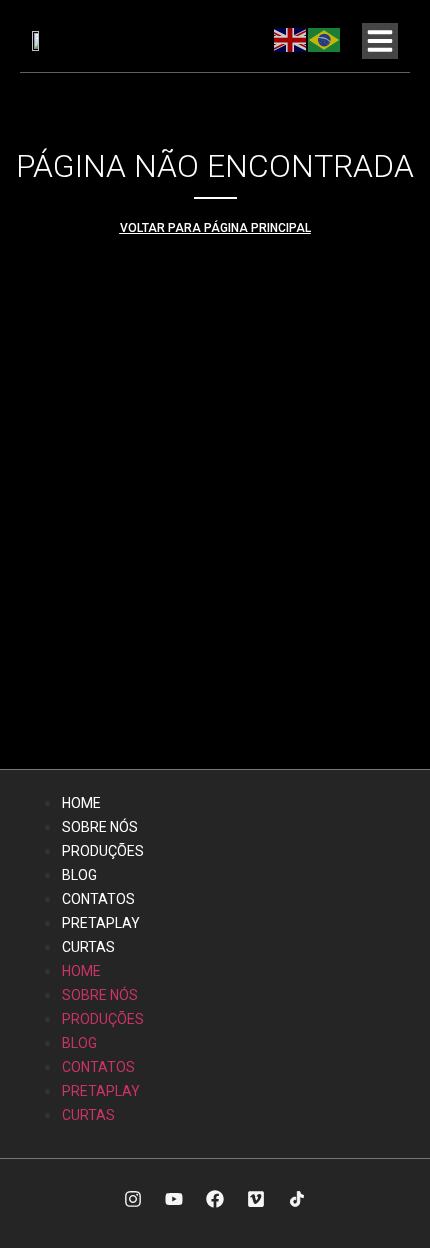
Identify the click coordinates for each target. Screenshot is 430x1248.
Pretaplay (101, 923)
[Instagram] (133, 1199)
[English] (291, 39)
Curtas (88, 947)
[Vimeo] (256, 1199)
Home (81, 803)
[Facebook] (215, 1199)
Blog (79, 875)
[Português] (325, 39)
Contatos (98, 899)
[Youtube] (174, 1199)
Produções (103, 851)
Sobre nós (100, 827)
